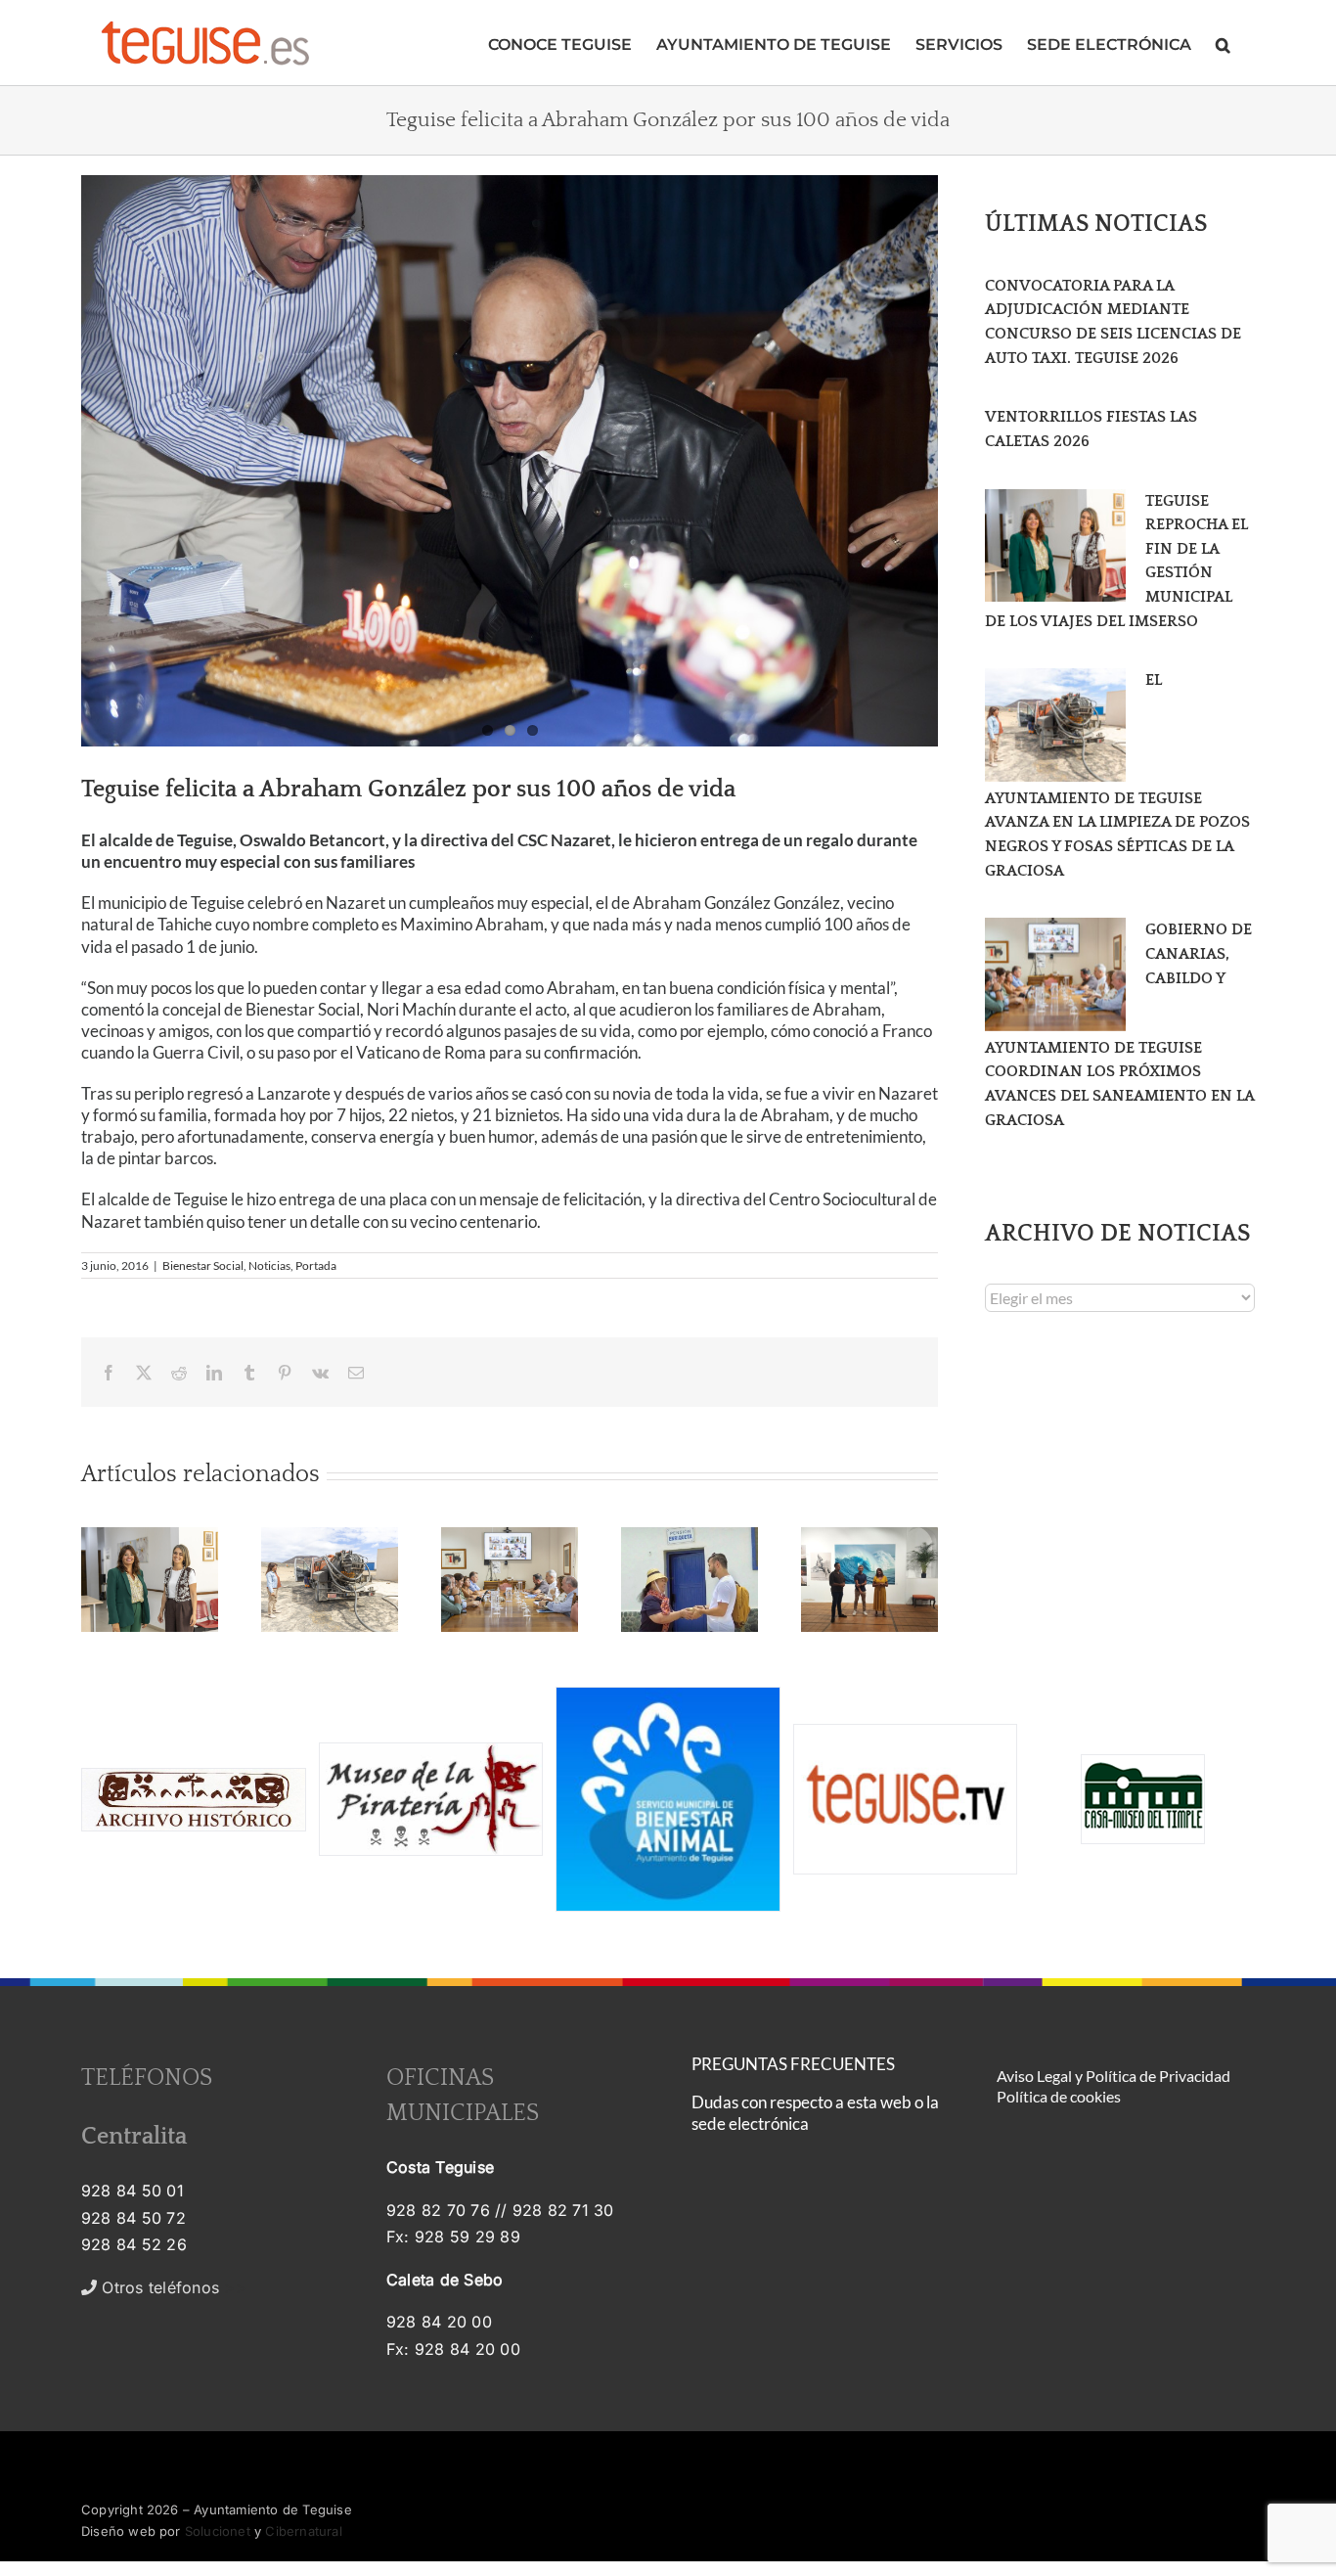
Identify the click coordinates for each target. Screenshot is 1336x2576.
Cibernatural (303, 2531)
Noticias (269, 1265)
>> (172, 2287)
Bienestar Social (203, 1265)
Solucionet (218, 2531)
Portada (316, 1265)
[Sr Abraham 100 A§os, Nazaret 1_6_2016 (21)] (510, 461)
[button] (1223, 43)
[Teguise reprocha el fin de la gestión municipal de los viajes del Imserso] (1055, 546)
